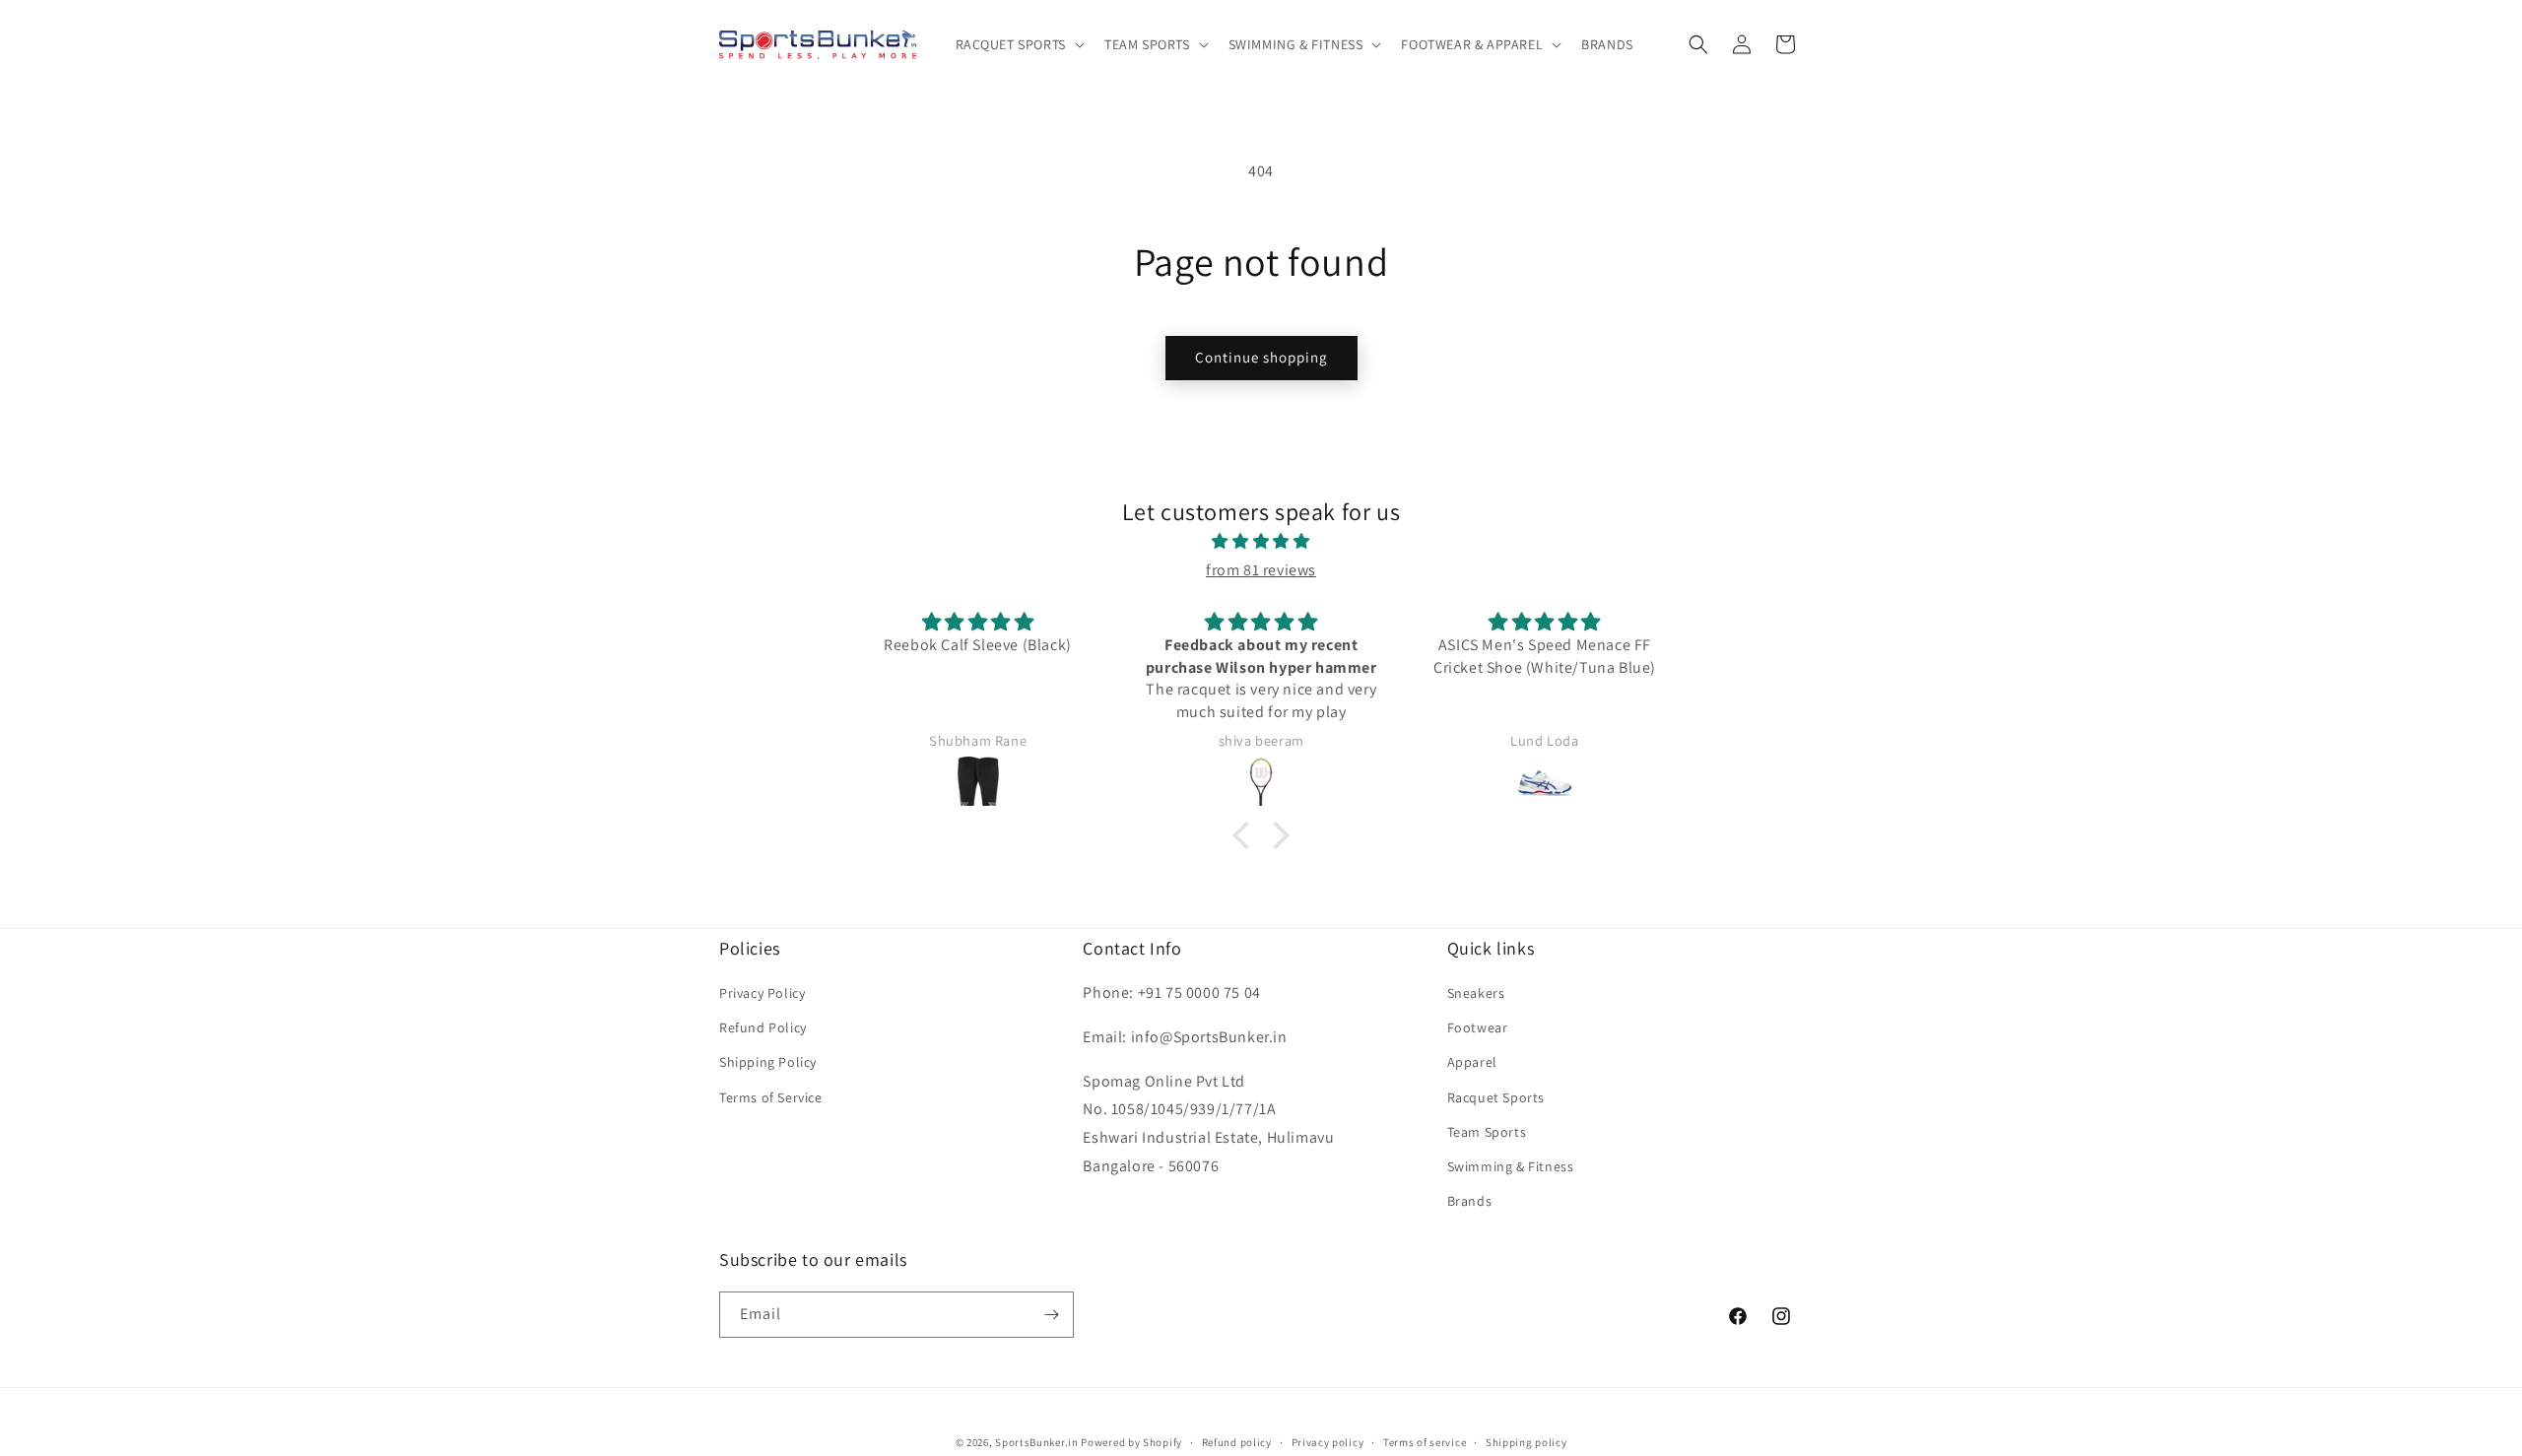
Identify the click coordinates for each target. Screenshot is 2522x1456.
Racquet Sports (1496, 1097)
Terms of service (1425, 1442)
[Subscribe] (1051, 1315)
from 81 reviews (1261, 570)
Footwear (1478, 1027)
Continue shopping (1261, 357)
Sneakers (1476, 993)
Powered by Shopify (1131, 1442)
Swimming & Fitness (1511, 1166)
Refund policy (1237, 1442)
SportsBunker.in (1037, 1442)
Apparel (1472, 1062)
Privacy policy (1328, 1442)
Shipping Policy (768, 1062)
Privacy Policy (762, 993)
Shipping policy (1526, 1442)
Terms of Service (771, 1097)
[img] (1261, 542)
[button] (1018, 44)
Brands (1470, 1201)
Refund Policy (763, 1027)
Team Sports (1487, 1132)
